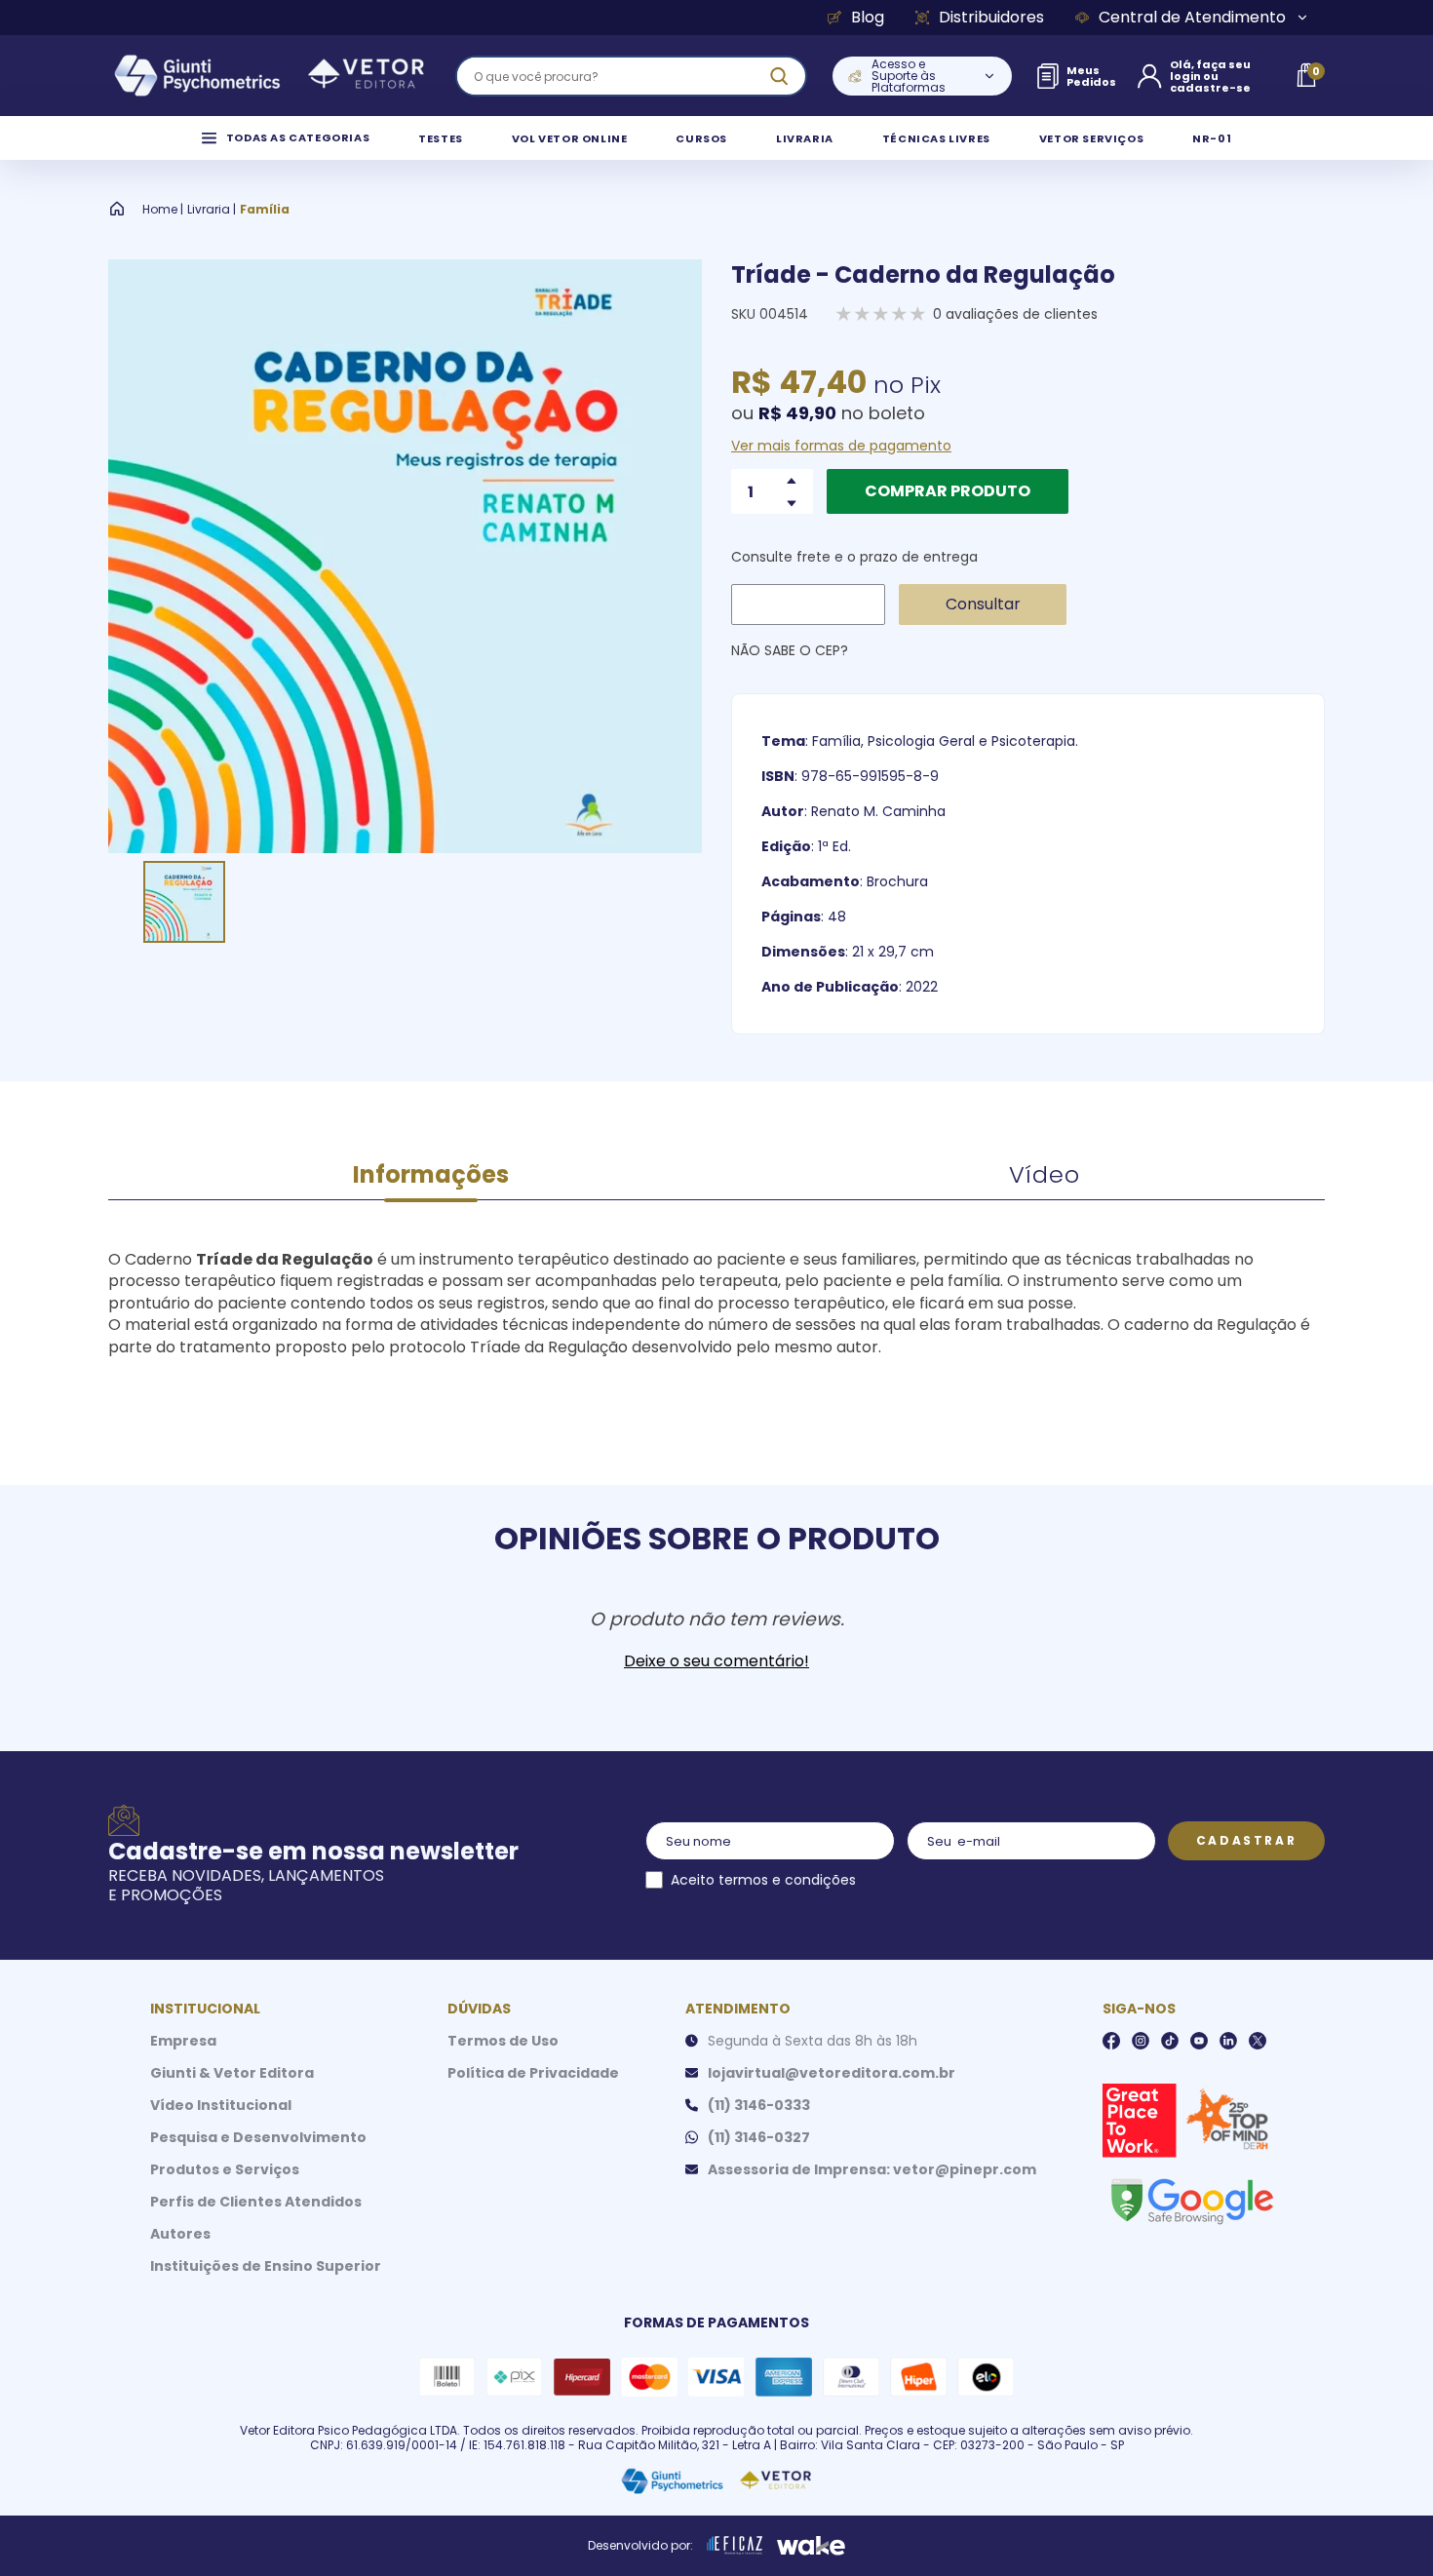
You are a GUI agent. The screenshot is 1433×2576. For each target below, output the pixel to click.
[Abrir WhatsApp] (1384, 2527)
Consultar (983, 604)
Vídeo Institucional (221, 2105)
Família (265, 210)
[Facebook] (1111, 2041)
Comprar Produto (948, 491)
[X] (1258, 2041)
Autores (180, 2234)
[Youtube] (1199, 2041)
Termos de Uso (503, 2041)
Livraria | (212, 210)
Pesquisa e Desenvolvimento (258, 2137)
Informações (431, 1174)
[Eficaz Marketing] (735, 2546)
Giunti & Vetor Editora (232, 2073)
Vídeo (1045, 1174)
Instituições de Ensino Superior (266, 2266)
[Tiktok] (1170, 2041)
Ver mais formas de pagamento (841, 446)
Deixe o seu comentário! (716, 1661)
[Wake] (811, 2546)
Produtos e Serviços (225, 2169)
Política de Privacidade (533, 2073)
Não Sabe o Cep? (790, 650)
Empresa (183, 2041)
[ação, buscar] (779, 76)
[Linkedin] (1228, 2041)
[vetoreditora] (269, 76)
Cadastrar (1246, 1840)
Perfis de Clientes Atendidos (256, 2202)
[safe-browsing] (1191, 2200)
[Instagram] (1141, 2041)
